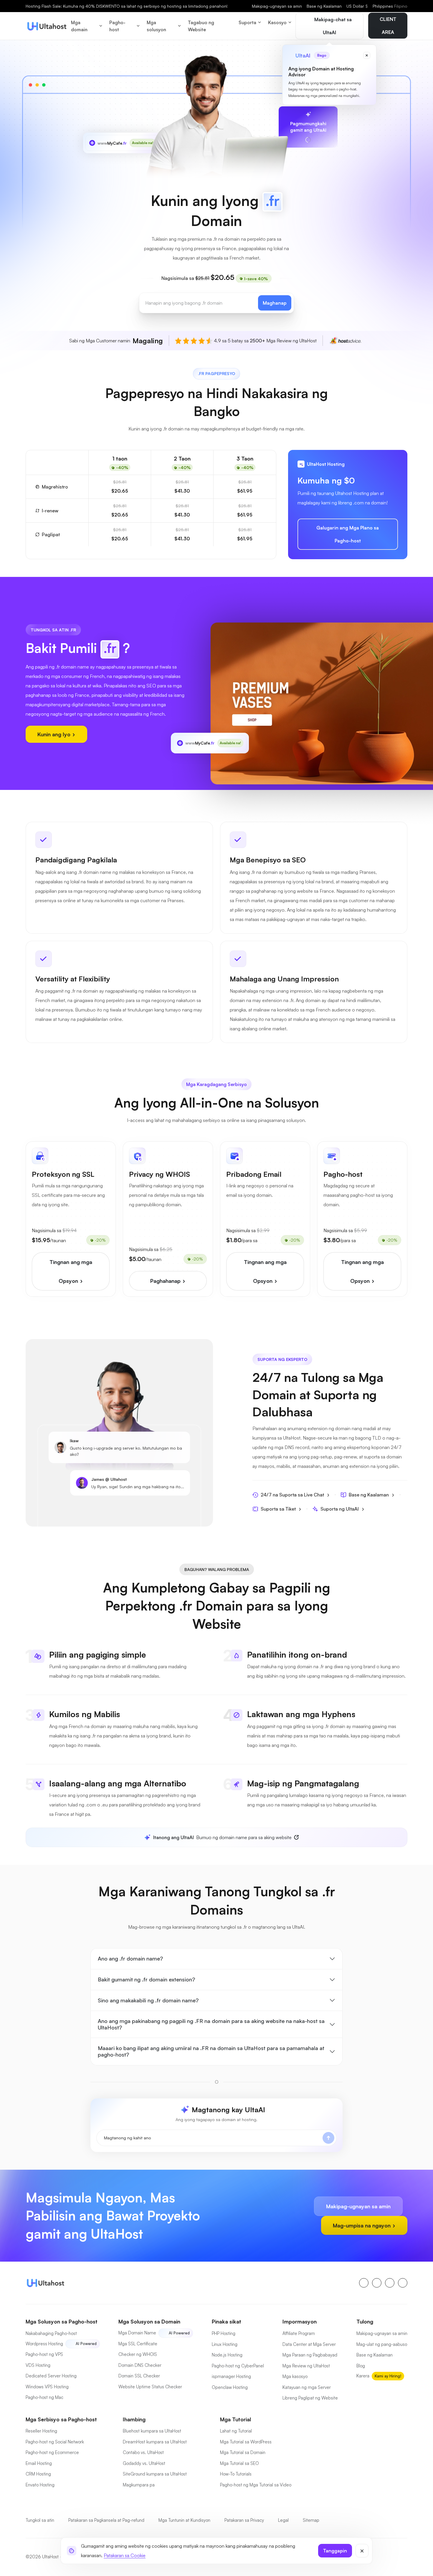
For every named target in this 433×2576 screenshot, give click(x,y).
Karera (363, 2376)
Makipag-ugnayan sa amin (277, 6)
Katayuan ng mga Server (307, 2387)
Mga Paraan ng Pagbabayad (310, 2355)
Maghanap (275, 303)
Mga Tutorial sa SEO (239, 2463)
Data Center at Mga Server (309, 2344)
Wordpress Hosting (44, 2344)
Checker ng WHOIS (138, 2354)
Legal (283, 2520)
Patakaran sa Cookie (125, 2555)
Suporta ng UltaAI (340, 1509)
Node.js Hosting (227, 2355)
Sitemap (311, 2520)
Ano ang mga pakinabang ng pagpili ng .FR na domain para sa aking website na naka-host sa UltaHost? (211, 2024)
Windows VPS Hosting (47, 2387)
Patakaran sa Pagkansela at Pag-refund (106, 2520)
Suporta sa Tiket (278, 1509)
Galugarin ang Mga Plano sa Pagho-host (348, 534)
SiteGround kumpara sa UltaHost (155, 2474)
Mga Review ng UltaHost (306, 2366)
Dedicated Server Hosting (51, 2376)
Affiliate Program (299, 2333)
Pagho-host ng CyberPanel (238, 2366)
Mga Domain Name (137, 2333)
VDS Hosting (38, 2365)
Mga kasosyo (295, 2376)
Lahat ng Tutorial (236, 2431)
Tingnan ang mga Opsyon (71, 1271)
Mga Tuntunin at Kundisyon (184, 2520)
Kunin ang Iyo (55, 734)
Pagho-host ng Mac (44, 2397)
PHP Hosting (224, 2333)
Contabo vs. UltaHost (143, 2452)
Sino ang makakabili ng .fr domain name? (148, 2000)
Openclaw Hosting (230, 2387)
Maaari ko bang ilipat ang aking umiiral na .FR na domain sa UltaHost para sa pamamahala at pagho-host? (211, 2051)
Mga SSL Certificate (138, 2344)
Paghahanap (166, 1281)
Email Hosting (39, 2463)
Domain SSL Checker (139, 2376)
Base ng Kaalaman (324, 6)
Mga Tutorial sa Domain (243, 2452)
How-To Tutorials (236, 2474)
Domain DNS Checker (140, 2365)
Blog (361, 2366)
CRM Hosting (38, 2474)
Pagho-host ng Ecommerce (52, 2452)
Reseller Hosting (41, 2431)
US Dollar (357, 6)
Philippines (390, 6)
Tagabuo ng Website (201, 26)
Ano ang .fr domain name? (130, 1958)
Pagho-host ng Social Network (55, 2442)
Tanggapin (335, 2551)
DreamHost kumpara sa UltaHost (155, 2442)
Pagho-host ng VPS (44, 2354)
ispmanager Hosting (231, 2376)
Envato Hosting (40, 2485)
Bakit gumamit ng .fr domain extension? (146, 1979)
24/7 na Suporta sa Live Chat (292, 1495)
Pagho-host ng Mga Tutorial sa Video (256, 2485)
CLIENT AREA (388, 26)
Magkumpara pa (139, 2485)
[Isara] (362, 2551)
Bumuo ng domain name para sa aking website (222, 1837)
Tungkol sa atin (40, 2520)
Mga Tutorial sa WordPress (246, 2442)
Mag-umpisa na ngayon (362, 2225)
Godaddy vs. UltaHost (144, 2463)
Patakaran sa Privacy (244, 2520)
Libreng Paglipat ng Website (310, 2398)
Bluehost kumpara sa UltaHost (152, 2431)
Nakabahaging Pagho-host (51, 2333)
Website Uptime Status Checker (150, 2387)
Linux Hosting (225, 2344)
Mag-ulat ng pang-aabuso (382, 2344)
